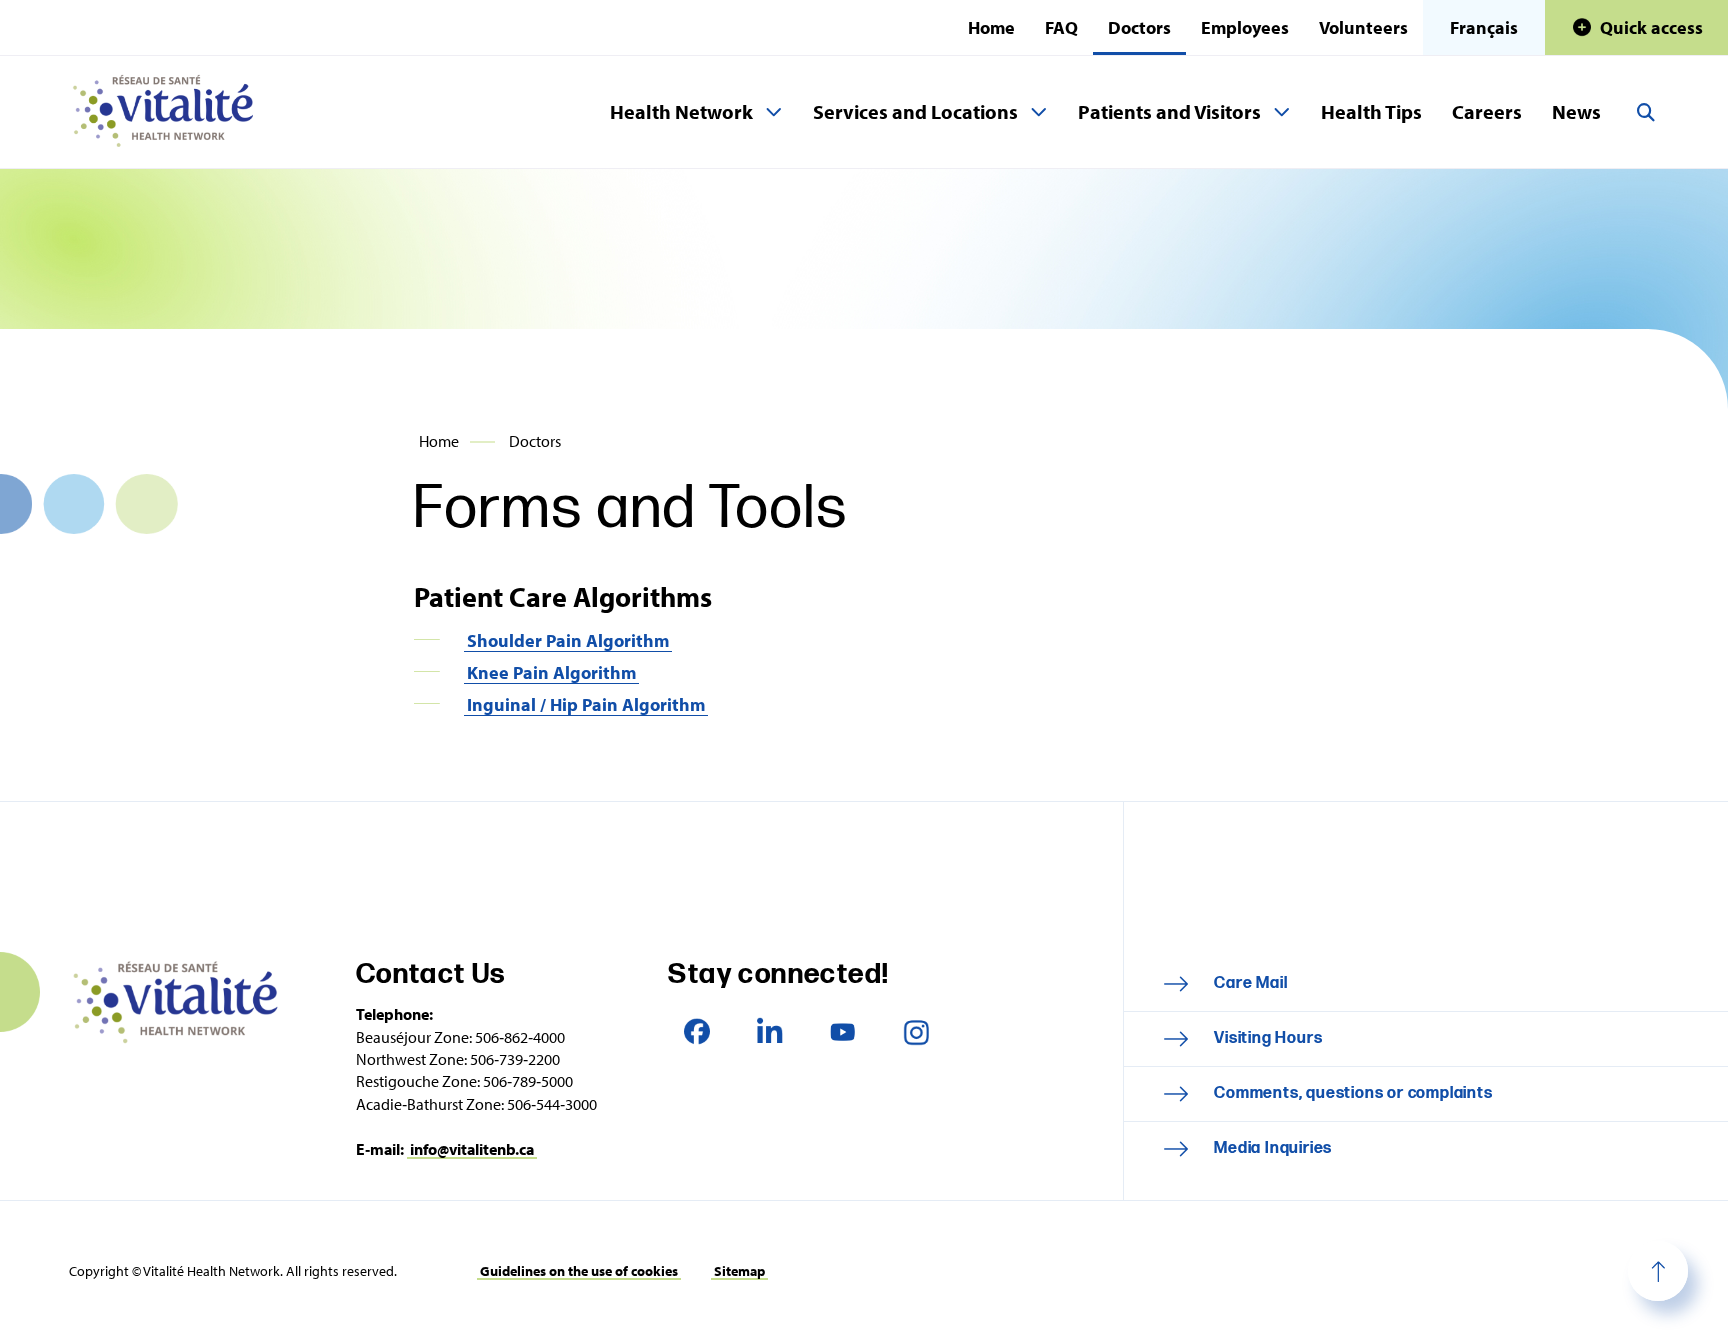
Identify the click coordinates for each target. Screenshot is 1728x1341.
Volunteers (1363, 27)
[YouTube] (842, 1031)
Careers (1487, 111)
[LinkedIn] (769, 1031)
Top (1658, 1271)
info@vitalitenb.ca (472, 1149)
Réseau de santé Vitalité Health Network (171, 112)
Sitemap (739, 1271)
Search (1646, 112)
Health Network (681, 111)
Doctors (1139, 27)
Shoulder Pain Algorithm (568, 640)
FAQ (1061, 27)
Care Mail (1250, 983)
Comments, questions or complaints (1353, 1093)
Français (1484, 27)
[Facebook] (696, 1031)
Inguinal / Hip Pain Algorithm (586, 704)
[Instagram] (915, 1031)
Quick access (1651, 27)
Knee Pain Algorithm (551, 672)
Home (991, 27)
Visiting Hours (1268, 1038)
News (1576, 111)
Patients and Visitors (1169, 111)
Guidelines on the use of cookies (579, 1271)
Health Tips (1371, 111)
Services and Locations (915, 111)
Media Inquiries (1273, 1148)
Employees (1245, 27)
